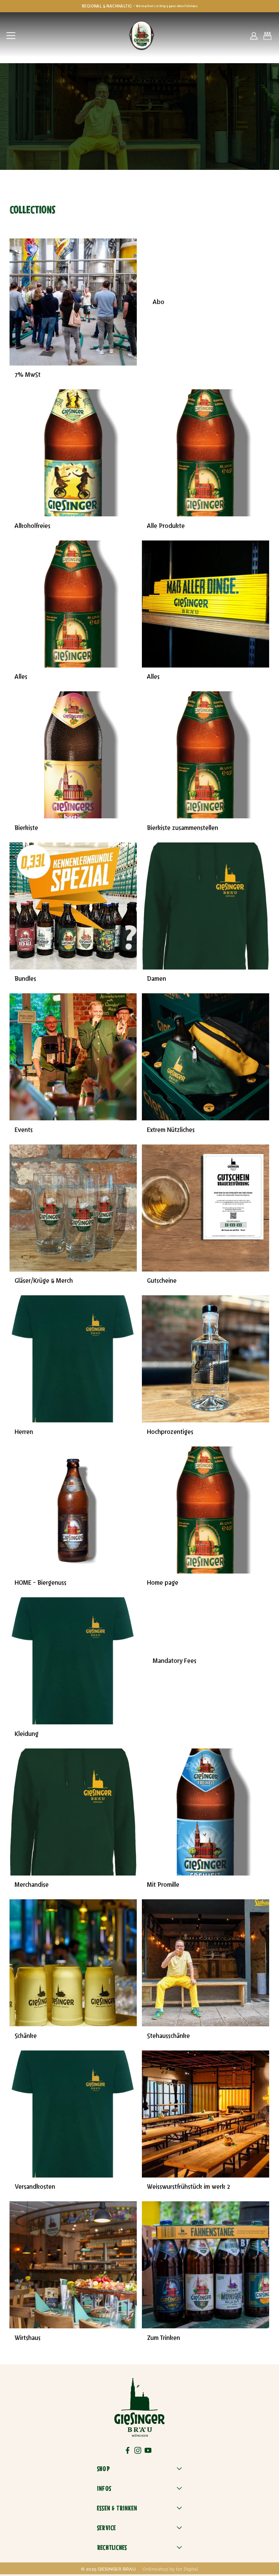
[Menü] (11, 36)
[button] (267, 36)
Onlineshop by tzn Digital (170, 2569)
